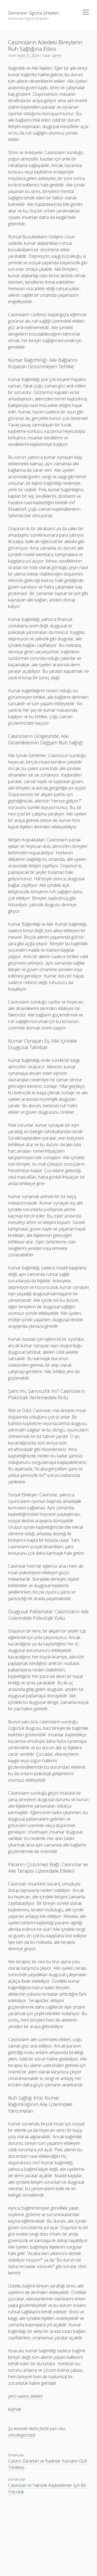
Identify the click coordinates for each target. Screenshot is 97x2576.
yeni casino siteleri (25, 2396)
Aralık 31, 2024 (28, 56)
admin (57, 56)
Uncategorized (22, 2435)
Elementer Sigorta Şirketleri (34, 13)
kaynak (15, 2409)
